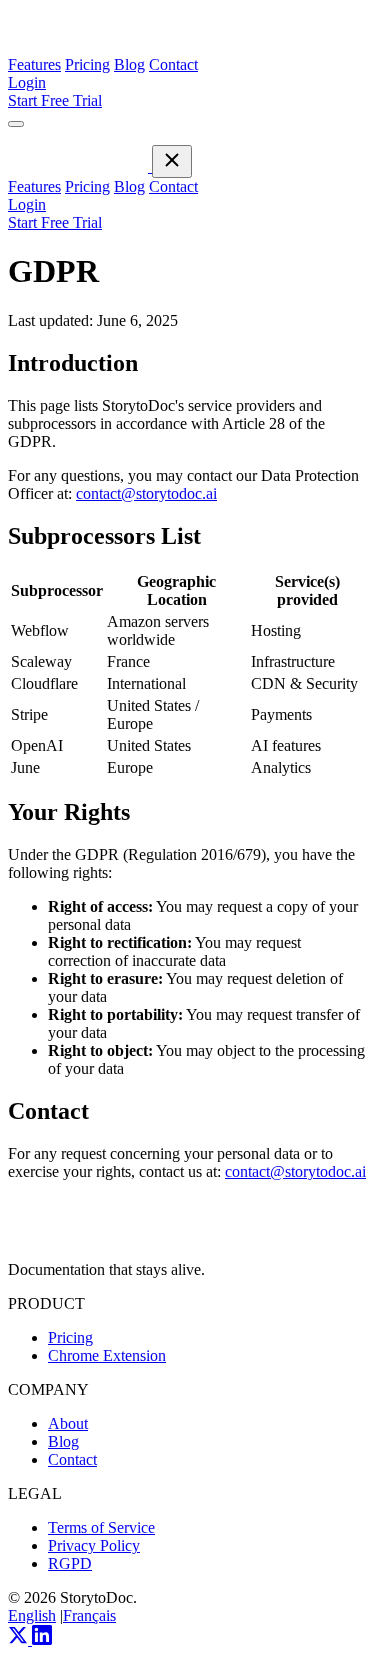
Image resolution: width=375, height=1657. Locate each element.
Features (34, 64)
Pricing (87, 64)
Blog (129, 64)
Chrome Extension (107, 1355)
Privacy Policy (94, 1545)
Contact (173, 64)
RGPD (70, 1563)
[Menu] (16, 124)
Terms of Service (101, 1527)
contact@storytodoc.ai (146, 493)
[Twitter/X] (20, 1639)
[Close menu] (172, 161)
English (32, 1615)
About (68, 1423)
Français (89, 1615)
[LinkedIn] (42, 1639)
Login (27, 82)
